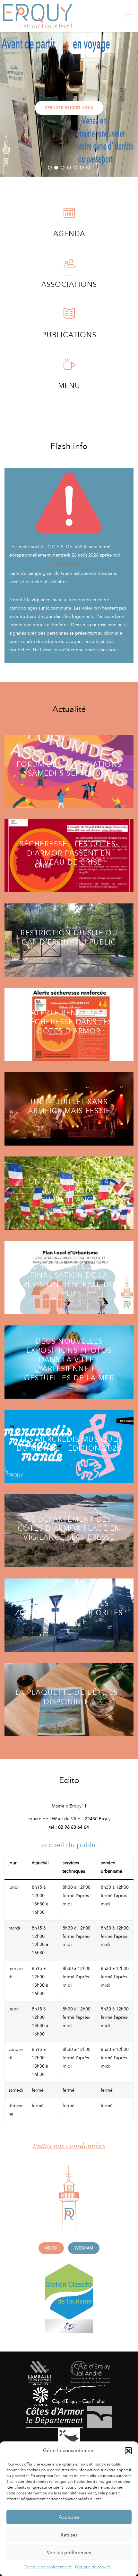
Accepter (69, 2517)
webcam (84, 2248)
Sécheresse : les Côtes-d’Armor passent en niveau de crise (69, 853)
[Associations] (69, 266)
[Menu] (69, 367)
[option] (69, 104)
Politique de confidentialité (48, 2567)
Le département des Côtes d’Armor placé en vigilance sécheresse (69, 1528)
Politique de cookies (93, 2567)
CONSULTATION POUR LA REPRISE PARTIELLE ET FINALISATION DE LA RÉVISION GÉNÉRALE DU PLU (69, 1275)
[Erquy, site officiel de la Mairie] (38, 16)
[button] (128, 2451)
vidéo (51, 2248)
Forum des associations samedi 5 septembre (69, 769)
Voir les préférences (69, 2553)
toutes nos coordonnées (69, 2145)
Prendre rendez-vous (69, 108)
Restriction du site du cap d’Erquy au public (69, 937)
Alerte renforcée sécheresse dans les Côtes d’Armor (69, 1022)
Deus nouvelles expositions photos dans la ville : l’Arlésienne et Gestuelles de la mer (69, 1360)
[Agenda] (69, 216)
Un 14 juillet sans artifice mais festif (69, 1106)
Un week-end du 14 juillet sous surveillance (69, 1191)
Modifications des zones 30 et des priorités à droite (69, 1613)
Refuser (69, 2535)
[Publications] (69, 317)
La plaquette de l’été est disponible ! (69, 1697)
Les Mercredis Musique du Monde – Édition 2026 (69, 1444)
